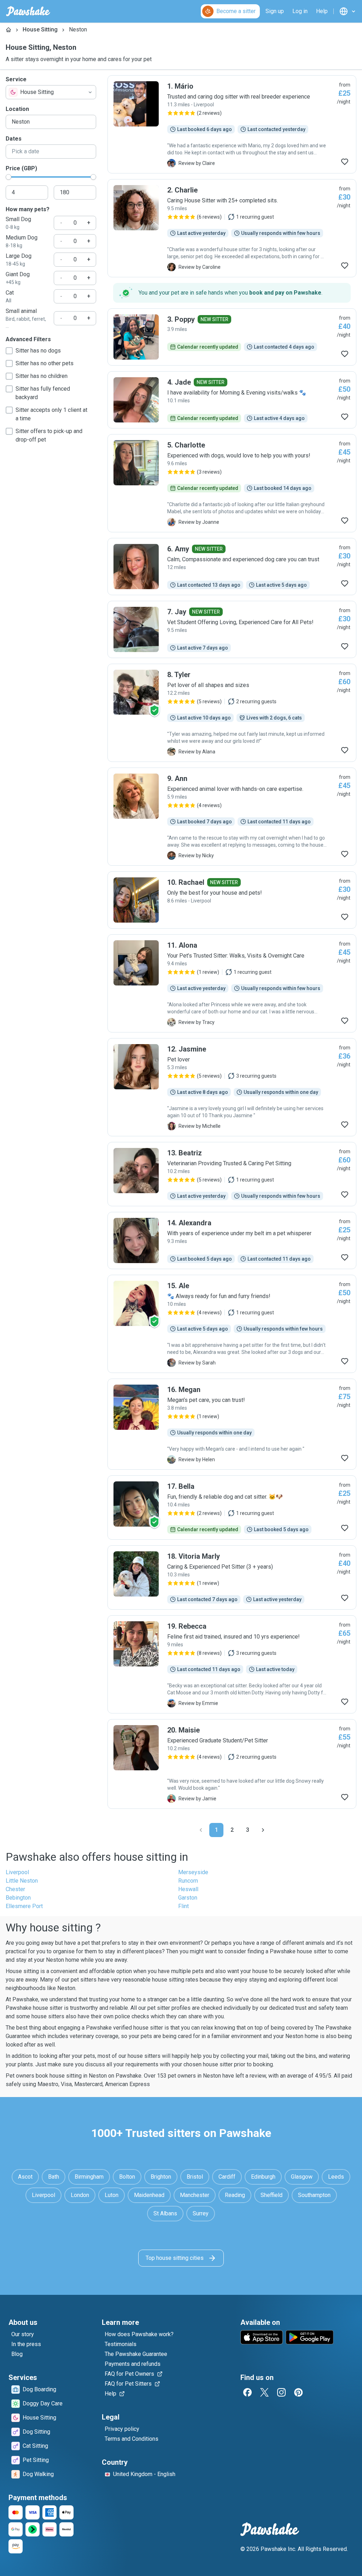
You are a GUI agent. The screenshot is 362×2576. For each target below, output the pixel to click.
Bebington (18, 1898)
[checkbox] (9, 351)
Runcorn (188, 1881)
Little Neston (22, 1881)
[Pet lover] (232, 1087)
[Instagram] (281, 2392)
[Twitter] (264, 2392)
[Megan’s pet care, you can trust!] (232, 1424)
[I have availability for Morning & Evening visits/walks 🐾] (232, 400)
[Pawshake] (28, 11)
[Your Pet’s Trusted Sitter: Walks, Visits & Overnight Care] (232, 983)
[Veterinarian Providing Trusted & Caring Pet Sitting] (232, 1174)
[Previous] (201, 1830)
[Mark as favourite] (345, 162)
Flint (183, 1906)
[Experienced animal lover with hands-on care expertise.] (232, 817)
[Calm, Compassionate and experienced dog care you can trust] (232, 567)
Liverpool (17, 1872)
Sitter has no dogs (38, 351)
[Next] (263, 1830)
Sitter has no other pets (45, 363)
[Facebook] (247, 2392)
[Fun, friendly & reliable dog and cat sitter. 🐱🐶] (232, 1508)
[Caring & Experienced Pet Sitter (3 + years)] (232, 1577)
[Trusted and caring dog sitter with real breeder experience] (232, 124)
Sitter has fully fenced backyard (43, 393)
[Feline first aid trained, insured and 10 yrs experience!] (232, 1664)
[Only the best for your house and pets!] (232, 900)
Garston (188, 1898)
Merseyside (193, 1872)
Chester (15, 1889)
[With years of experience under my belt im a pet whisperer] (232, 1240)
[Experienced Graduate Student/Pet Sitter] (232, 1764)
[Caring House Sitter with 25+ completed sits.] (232, 228)
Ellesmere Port (24, 1906)
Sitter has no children (42, 376)
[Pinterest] (298, 2392)
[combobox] (51, 92)
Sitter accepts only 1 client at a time (51, 414)
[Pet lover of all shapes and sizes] (232, 713)
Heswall (188, 1889)
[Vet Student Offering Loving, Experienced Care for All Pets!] (232, 629)
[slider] (8, 177)
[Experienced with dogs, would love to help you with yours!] (232, 483)
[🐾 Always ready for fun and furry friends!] (232, 1324)
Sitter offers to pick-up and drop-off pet (49, 435)
